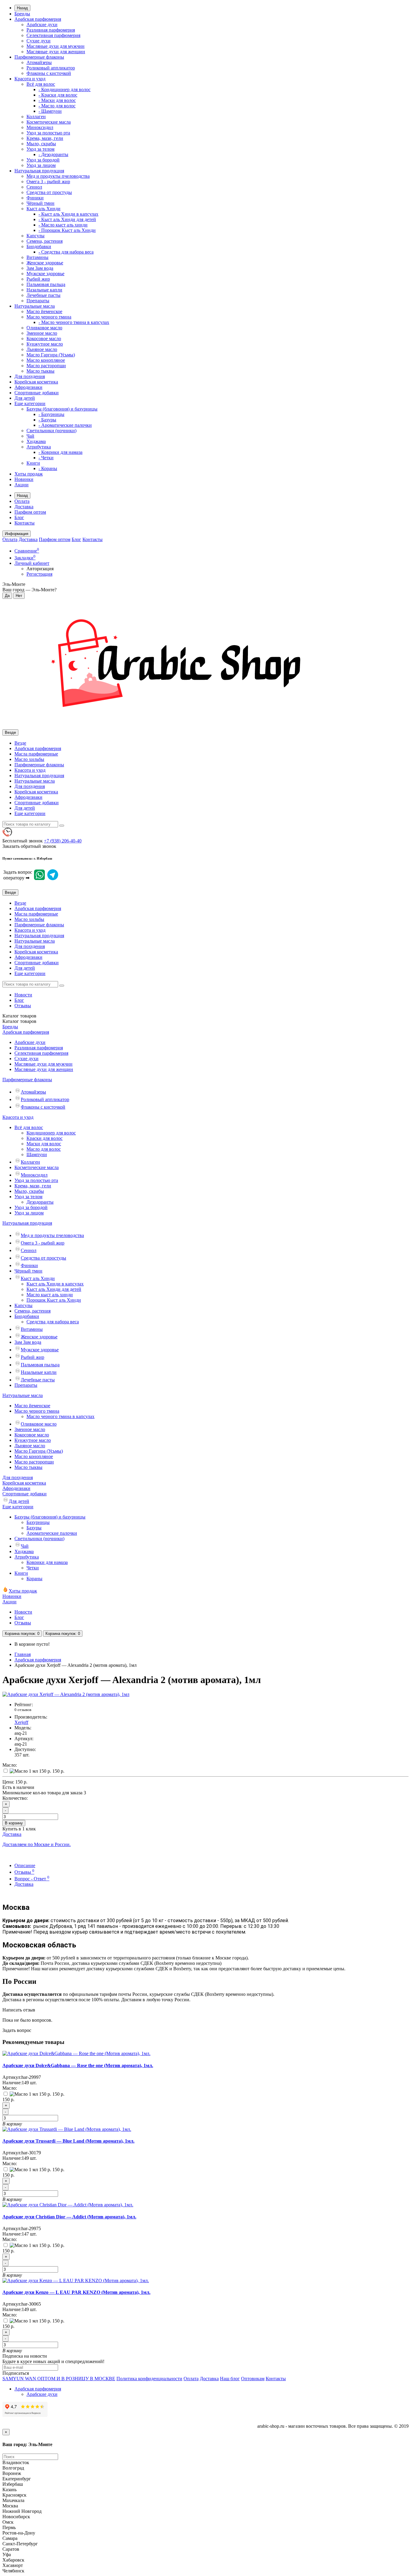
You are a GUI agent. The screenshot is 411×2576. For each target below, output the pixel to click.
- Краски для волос (58, 95)
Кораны (34, 1579)
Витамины (37, 257)
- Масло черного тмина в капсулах (74, 322)
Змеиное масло (42, 333)
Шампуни (37, 1154)
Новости (23, 995)
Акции (22, 485)
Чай (30, 436)
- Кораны (48, 468)
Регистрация (39, 574)
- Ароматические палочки (65, 425)
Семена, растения (45, 241)
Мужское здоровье (45, 274)
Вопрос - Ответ (32, 1879)
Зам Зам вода (40, 268)
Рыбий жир (38, 279)
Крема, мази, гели (45, 138)
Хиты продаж (29, 474)
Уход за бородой (43, 160)
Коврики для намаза (47, 1562)
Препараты (38, 301)
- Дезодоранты (53, 154)
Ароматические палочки (52, 1533)
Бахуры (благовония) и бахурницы (62, 409)
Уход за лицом (41, 165)
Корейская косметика (36, 382)
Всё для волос (41, 84)
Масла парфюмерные (36, 754)
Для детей (25, 398)
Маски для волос (44, 1144)
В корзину (14, 1823)
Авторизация (40, 569)
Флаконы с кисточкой (49, 73)
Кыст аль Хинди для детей (54, 1289)
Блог (19, 517)
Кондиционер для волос (51, 1133)
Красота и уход (30, 79)
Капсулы (36, 236)
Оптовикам (253, 2379)
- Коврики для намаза (60, 452)
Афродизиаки (28, 387)
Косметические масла (49, 122)
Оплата (22, 501)
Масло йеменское (44, 311)
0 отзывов (23, 1710)
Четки (33, 1568)
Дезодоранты (40, 1202)
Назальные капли (44, 290)
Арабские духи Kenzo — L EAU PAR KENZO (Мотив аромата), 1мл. (76, 2292)
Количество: (15, 1798)
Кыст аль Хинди (43, 209)
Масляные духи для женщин (56, 52)
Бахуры (34, 1528)
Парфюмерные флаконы (39, 57)
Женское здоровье (45, 263)
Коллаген (36, 117)
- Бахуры (47, 420)
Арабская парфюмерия (38, 19)
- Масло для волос (57, 106)
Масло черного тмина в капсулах (60, 1416)
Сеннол (34, 187)
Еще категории (30, 403)
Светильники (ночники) (51, 431)
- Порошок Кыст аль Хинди (67, 230)
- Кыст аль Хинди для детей (67, 219)
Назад (22, 8)
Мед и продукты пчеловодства (58, 176)
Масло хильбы (29, 759)
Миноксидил (40, 127)
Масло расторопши (46, 366)
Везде (20, 743)
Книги (33, 463)
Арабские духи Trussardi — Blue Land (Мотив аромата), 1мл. (68, 2141)
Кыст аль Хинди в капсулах (55, 1284)
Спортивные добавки (37, 393)
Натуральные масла (35, 306)
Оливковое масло (44, 328)
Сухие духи (39, 41)
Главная (23, 1654)
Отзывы (23, 1006)
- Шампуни (50, 111)
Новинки (24, 479)
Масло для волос (44, 1149)
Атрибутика (39, 447)
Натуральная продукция (39, 171)
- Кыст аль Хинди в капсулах (68, 214)
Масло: (10, 1765)
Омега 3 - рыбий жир (48, 182)
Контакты (25, 523)
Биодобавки (39, 246)
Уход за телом (40, 149)
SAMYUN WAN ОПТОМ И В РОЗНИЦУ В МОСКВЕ (59, 2379)
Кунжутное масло (45, 344)
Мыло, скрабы (41, 144)
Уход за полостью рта (48, 133)
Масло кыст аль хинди (50, 1295)
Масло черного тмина (49, 317)
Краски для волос (45, 1138)
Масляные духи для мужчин (56, 46)
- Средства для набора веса (66, 252)
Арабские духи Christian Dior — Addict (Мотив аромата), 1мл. (69, 2217)
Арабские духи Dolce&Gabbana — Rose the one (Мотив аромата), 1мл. (78, 2065)
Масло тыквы (40, 371)
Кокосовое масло (44, 339)
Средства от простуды (49, 192)
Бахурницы (38, 1522)
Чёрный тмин (40, 203)
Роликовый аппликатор (51, 68)
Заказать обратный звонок (29, 846)
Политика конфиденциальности (149, 2379)
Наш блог (230, 2379)
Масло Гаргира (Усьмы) (51, 355)
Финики (35, 198)
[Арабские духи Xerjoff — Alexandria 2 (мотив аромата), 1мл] (66, 1694)
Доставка (24, 507)
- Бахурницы (51, 414)
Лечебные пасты (43, 295)
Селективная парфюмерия (53, 35)
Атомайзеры (39, 62)
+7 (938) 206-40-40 (63, 841)
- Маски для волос (57, 100)
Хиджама (36, 441)
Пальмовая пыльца (46, 284)
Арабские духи (42, 25)
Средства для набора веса (53, 1322)
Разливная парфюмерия (51, 30)
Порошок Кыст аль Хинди (54, 1300)
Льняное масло (42, 349)
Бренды (22, 14)
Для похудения (30, 376)
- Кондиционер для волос (65, 89)
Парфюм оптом (30, 512)
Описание (25, 1865)
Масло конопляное (46, 360)
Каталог (19, 1021)
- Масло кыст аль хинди (63, 225)
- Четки (46, 458)
